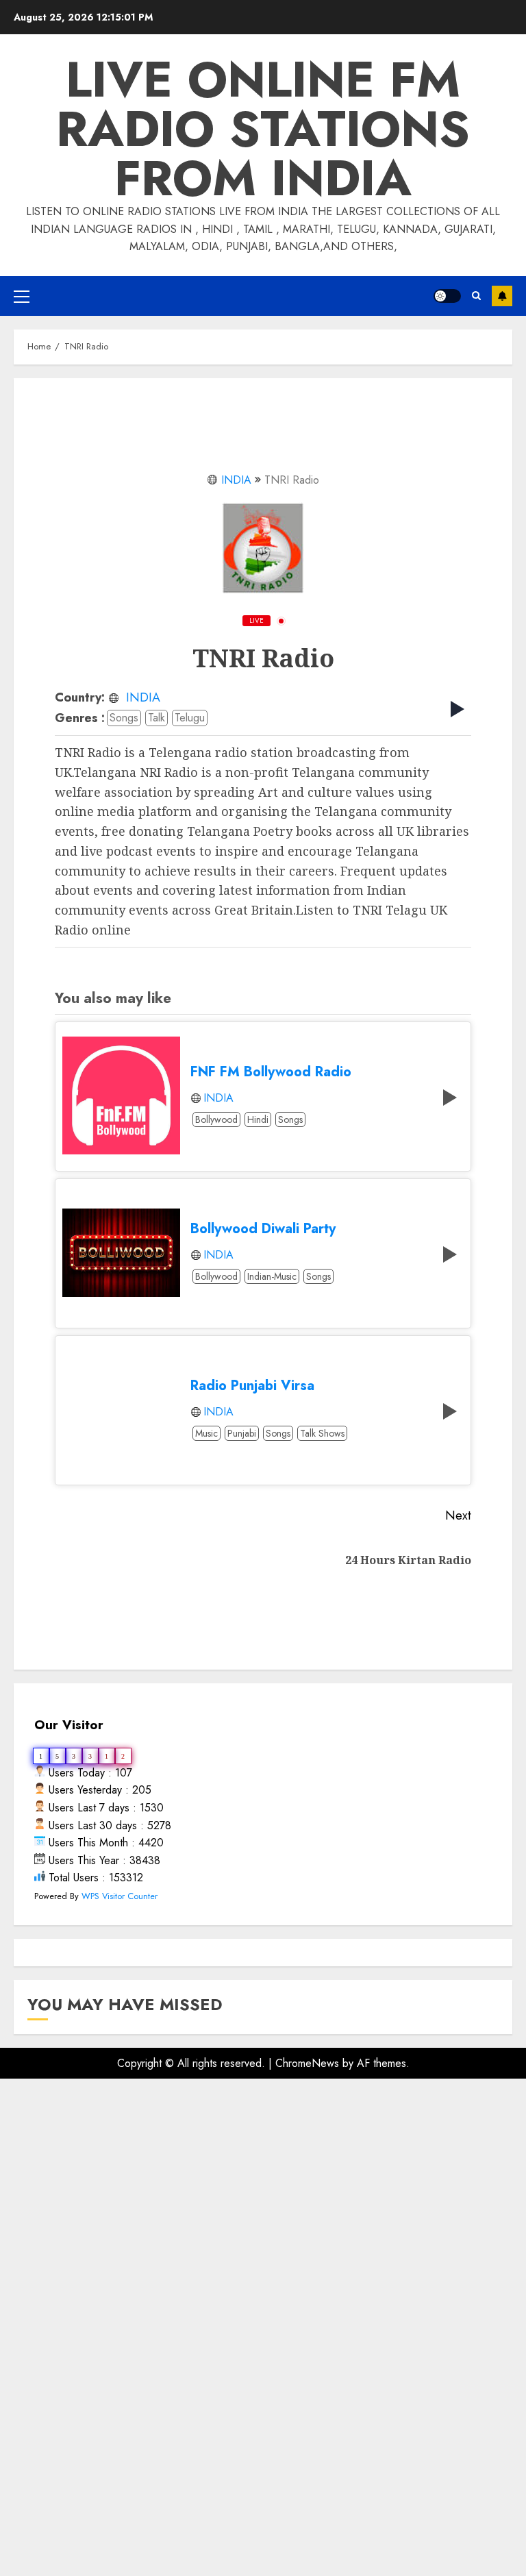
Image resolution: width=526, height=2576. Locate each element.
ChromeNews (307, 2063)
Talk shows (322, 1433)
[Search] (476, 296)
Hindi (258, 1119)
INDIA (236, 480)
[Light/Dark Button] (447, 296)
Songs (124, 718)
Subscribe (502, 296)
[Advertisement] (263, 2242)
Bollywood (216, 1119)
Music (206, 1433)
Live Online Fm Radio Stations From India (263, 129)
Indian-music (272, 1276)
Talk (156, 718)
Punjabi (242, 1433)
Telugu (190, 718)
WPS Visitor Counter (120, 1896)
